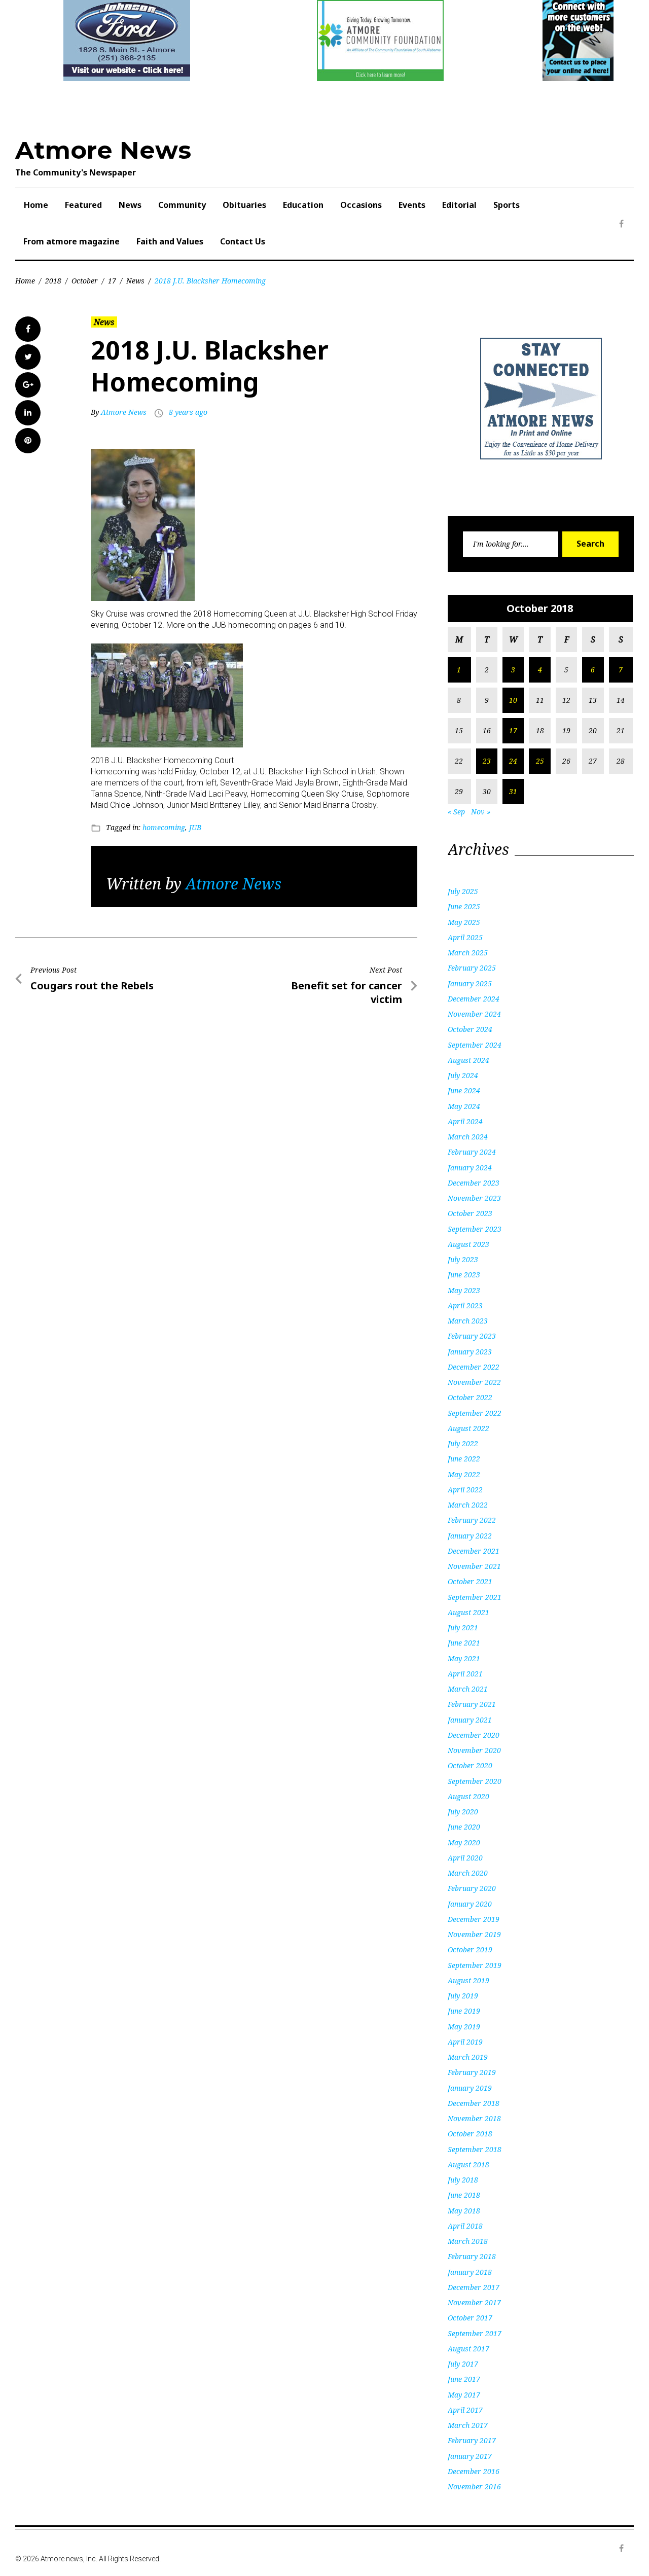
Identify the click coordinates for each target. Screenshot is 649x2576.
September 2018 (475, 2149)
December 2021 (474, 1551)
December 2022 (474, 1367)
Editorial (459, 205)
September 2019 (475, 1965)
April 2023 (465, 1305)
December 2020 (474, 1735)
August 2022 (468, 1428)
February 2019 (472, 2072)
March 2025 (468, 953)
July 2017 (463, 2364)
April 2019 (465, 2042)
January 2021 (470, 1720)
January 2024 (470, 1168)
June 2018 (464, 2195)
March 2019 (468, 2057)
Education (303, 205)
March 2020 (468, 1873)
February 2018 (472, 2256)
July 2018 (463, 2180)
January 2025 (470, 983)
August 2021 (468, 1612)
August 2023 (468, 1244)
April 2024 (465, 1121)
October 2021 (470, 1581)
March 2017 (468, 2425)
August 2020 (468, 1796)
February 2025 (472, 968)
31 (513, 791)
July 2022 (463, 1443)
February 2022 (472, 1520)
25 (540, 761)
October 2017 (470, 2318)
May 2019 (464, 2027)
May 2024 (464, 1106)
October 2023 (470, 1213)
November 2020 (474, 1750)
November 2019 (474, 1934)
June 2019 (464, 2011)
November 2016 (474, 2486)
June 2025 (464, 906)
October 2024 (470, 1029)
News (130, 205)
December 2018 (474, 2103)
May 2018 (464, 2211)
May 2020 (464, 1842)
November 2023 (474, 1198)
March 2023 (468, 1321)
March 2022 (468, 1505)
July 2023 (463, 1259)
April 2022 (465, 1490)
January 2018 (470, 2272)
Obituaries (244, 205)
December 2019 (474, 1919)
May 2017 (464, 2395)
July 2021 (463, 1627)
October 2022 (470, 1397)
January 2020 (470, 1904)
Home (36, 205)
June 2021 (464, 1643)
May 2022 (464, 1474)
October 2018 (470, 2134)
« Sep (456, 812)
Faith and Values (170, 241)
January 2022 (470, 1536)
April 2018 (465, 2226)
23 (487, 761)
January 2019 (470, 2088)
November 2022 (474, 1382)
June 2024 (464, 1090)
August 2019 (468, 1980)
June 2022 (464, 1459)
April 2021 (465, 1674)
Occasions (361, 205)
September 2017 (475, 2333)
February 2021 (472, 1704)
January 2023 (470, 1352)
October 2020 (470, 1765)
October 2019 (470, 1949)
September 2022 (475, 1413)
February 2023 (472, 1336)
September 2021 (475, 1597)
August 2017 (468, 2349)
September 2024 (475, 1045)
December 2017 (474, 2287)
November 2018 (474, 2118)
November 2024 (474, 1014)
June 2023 (464, 1275)
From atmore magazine (71, 241)
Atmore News (103, 150)
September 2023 (475, 1229)
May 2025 (464, 922)
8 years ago (188, 412)
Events (412, 205)
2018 (53, 281)
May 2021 (464, 1658)
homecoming (164, 827)
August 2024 (468, 1060)
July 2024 (463, 1075)
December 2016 (474, 2471)
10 (513, 700)
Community (182, 205)
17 (112, 281)
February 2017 (472, 2440)
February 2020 (472, 1888)
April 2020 (465, 1858)
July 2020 (463, 1812)
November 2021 (474, 1566)
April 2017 (465, 2410)
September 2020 (475, 1781)
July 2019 (463, 1996)
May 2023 (464, 1290)
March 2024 (468, 1137)
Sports (507, 205)
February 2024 (472, 1152)
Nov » (481, 812)
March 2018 (468, 2241)
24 (513, 761)
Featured (83, 205)
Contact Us (243, 241)
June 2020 (464, 1827)
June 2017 (464, 2379)
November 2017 (474, 2302)
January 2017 (470, 2456)
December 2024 (474, 999)
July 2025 (463, 891)
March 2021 (468, 1689)
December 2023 (474, 1183)
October (85, 281)
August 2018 (468, 2164)
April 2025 (465, 937)
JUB (195, 827)
